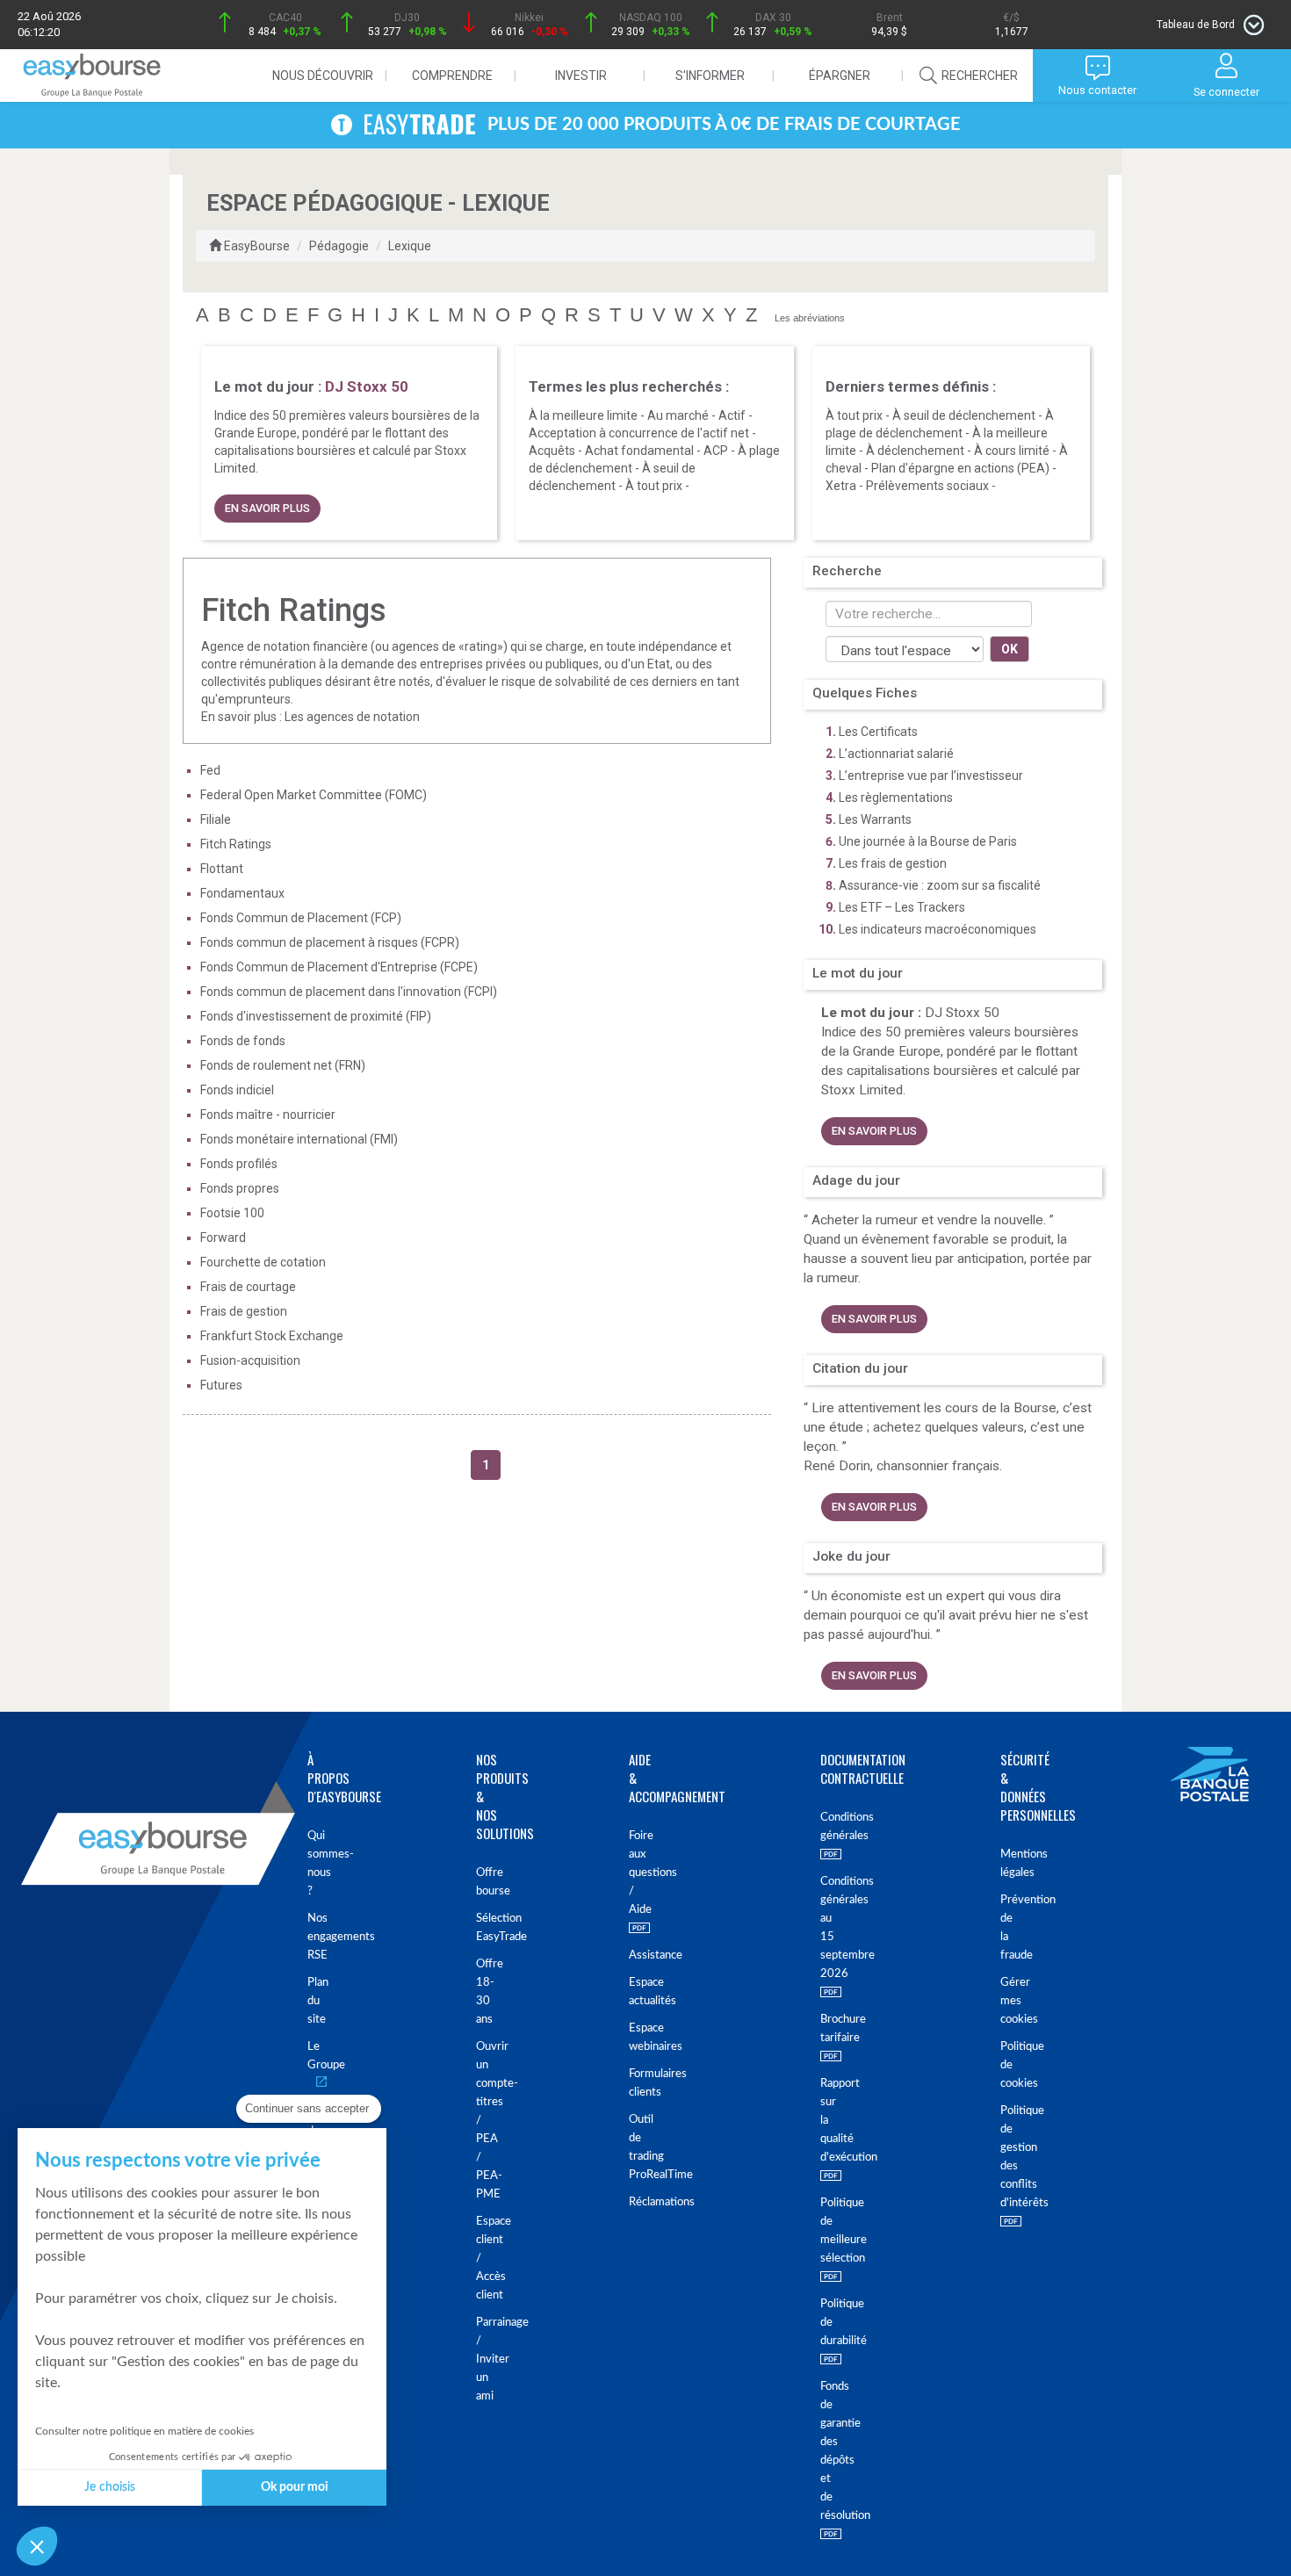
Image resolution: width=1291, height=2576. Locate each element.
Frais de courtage (248, 1287)
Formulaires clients (632, 2083)
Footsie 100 (232, 1213)
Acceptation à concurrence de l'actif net (639, 433)
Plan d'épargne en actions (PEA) (960, 468)
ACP (716, 451)
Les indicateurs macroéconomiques (938, 929)
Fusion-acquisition (250, 1360)
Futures (221, 1385)
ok (1010, 649)
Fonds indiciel (237, 1090)
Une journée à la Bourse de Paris (928, 841)
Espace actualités (632, 1992)
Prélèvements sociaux (927, 486)
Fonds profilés (239, 1164)
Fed (210, 770)
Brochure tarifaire (822, 2029)
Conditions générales (822, 1827)
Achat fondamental (639, 451)
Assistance (632, 1955)
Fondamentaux (242, 893)
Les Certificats (878, 732)
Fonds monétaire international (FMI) (299, 1139)
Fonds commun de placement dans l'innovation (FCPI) (349, 992)
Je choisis (110, 2487)
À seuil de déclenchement (964, 415)
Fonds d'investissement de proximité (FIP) (316, 1016)
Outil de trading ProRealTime (632, 2147)
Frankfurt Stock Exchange (272, 1336)
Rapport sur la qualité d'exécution (822, 2121)
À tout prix (654, 486)
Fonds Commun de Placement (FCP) (301, 918)
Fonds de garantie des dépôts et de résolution (822, 2451)
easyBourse (257, 246)
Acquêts (552, 451)
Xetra (841, 486)
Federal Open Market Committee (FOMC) (314, 795)
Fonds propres (240, 1188)
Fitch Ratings (236, 844)
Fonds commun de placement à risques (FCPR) (330, 942)
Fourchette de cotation (263, 1262)
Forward (223, 1237)
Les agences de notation (352, 717)
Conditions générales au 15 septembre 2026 (822, 1928)
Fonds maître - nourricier (268, 1115)
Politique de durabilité (822, 2323)
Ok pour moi (295, 2487)
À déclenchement (915, 451)
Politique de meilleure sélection (822, 2231)
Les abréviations (810, 318)
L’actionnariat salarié (896, 754)
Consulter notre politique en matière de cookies (144, 2431)
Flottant (222, 869)
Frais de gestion (244, 1311)
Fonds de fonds (243, 1041)
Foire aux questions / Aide (632, 1873)
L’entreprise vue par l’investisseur (931, 776)
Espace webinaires (632, 2038)
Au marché (678, 415)
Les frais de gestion (893, 863)
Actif (732, 415)
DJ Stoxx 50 (962, 1013)
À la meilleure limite (583, 415)
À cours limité (1012, 451)
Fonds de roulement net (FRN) (283, 1065)
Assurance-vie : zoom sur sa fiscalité (940, 885)
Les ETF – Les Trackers (902, 907)
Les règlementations (896, 797)
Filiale (216, 819)
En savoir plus (267, 508)
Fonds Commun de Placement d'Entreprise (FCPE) (339, 967)
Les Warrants (875, 819)
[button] (37, 2546)
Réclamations (632, 2202)
